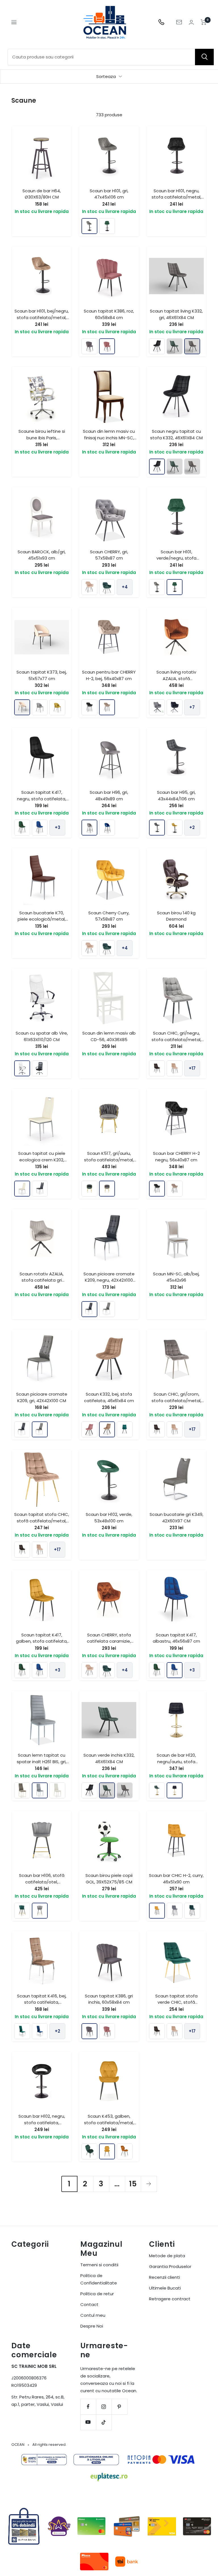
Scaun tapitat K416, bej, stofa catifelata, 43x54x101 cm (42, 2002)
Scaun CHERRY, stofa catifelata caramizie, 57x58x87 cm (109, 1641)
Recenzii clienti (164, 2277)
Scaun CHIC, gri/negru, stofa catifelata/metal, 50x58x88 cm (176, 1039)
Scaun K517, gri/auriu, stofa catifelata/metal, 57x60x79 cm (109, 1160)
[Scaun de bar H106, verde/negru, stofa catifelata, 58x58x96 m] (22, 1911)
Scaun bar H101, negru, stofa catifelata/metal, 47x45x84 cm (176, 197)
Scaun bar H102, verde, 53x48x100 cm (109, 1518)
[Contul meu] (191, 22)
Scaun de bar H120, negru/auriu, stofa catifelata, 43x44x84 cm (176, 1761)
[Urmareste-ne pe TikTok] (104, 2422)
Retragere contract (170, 2299)
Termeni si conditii (99, 2265)
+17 (192, 1068)
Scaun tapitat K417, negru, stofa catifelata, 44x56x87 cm (42, 799)
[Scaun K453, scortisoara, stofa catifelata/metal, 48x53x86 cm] (125, 2151)
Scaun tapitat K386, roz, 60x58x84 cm (109, 314)
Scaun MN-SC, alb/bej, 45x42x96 (176, 1277)
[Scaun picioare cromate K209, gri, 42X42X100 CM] (107, 1309)
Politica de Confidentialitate (99, 2279)
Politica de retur (97, 2294)
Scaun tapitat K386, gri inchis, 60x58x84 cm (109, 1999)
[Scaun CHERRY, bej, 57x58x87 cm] (89, 587)
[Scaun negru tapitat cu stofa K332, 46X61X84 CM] (157, 346)
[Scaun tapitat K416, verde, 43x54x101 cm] (22, 2031)
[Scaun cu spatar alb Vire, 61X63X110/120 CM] (22, 1068)
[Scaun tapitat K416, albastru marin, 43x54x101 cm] (40, 2031)
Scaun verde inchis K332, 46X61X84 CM (109, 1758)
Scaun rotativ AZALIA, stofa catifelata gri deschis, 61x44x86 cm (42, 1280)
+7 (192, 707)
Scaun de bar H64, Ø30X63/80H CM (42, 194)
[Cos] (204, 22)
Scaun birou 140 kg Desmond (176, 916)
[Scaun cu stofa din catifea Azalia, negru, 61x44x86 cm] (175, 707)
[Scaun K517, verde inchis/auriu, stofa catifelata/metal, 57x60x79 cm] (89, 1189)
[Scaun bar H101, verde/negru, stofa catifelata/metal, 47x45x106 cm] (107, 226)
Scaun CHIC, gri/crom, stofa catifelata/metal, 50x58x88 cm (176, 1400)
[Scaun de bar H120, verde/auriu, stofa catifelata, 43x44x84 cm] (157, 1790)
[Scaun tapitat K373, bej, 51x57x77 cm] (22, 707)
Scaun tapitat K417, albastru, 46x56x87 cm (176, 1638)
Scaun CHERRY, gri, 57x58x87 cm (109, 555)
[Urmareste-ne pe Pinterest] (119, 2407)
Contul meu (93, 2315)
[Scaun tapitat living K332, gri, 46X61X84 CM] (192, 346)
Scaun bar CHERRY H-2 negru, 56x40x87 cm (176, 1157)
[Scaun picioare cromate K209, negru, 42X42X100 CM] (89, 1309)
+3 (57, 827)
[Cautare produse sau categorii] (204, 57)
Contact (89, 2304)
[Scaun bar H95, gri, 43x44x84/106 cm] (157, 828)
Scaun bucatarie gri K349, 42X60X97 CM (176, 1518)
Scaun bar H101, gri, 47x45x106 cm (109, 194)
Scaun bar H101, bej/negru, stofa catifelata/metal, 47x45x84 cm (42, 317)
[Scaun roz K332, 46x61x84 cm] (89, 1429)
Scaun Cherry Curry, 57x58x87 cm (109, 916)
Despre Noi (92, 2326)
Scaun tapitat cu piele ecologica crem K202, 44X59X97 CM (42, 1160)
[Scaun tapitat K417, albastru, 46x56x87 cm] (40, 828)
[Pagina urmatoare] (149, 2184)
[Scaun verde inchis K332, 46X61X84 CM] (175, 346)
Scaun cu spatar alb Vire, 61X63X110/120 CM (42, 1036)
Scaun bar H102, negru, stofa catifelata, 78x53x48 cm (42, 2123)
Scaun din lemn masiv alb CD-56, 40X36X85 (109, 1036)
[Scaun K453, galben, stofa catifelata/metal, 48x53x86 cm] (107, 2151)
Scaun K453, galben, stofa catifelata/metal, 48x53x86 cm (109, 2123)
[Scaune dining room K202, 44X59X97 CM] (40, 1189)
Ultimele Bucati (165, 2288)
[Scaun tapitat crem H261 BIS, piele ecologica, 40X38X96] (57, 1790)
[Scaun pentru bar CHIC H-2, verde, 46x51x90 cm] (192, 1911)
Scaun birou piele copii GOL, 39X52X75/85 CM (109, 1879)
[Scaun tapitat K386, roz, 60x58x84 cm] (107, 346)
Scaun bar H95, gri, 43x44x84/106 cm (176, 796)
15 (133, 2184)
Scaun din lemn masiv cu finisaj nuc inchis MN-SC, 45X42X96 (109, 438)
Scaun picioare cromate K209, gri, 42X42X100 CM (42, 1397)
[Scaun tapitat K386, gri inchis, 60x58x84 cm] (89, 346)
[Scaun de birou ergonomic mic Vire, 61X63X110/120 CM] (40, 1068)
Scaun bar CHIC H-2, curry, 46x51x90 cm (176, 1879)
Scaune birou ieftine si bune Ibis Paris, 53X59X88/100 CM (42, 438)
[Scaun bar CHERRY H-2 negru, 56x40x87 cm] (89, 707)
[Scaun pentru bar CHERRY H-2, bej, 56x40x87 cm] (107, 707)
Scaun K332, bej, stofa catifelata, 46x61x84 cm (109, 1397)
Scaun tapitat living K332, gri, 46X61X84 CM (176, 314)
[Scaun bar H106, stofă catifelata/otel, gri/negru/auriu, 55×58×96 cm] (40, 1911)
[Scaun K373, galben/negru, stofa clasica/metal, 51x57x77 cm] (57, 707)
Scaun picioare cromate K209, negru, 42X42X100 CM (109, 1280)
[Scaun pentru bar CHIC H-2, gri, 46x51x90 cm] (175, 1911)
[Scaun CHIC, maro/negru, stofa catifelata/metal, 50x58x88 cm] (157, 1068)
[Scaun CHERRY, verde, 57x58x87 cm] (107, 587)
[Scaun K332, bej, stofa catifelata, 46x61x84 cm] (107, 1429)
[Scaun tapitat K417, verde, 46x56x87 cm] (22, 828)
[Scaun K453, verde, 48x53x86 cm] (89, 2151)
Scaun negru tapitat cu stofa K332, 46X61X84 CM (176, 434)
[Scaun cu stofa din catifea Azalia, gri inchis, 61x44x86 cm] (157, 707)
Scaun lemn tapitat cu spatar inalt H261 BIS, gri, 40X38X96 (42, 1761)
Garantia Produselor (170, 2266)
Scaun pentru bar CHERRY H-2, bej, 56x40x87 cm (109, 675)
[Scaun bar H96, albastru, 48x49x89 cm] (107, 828)
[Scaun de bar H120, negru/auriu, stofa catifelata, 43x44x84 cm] (175, 1790)
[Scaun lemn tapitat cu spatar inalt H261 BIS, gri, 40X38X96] (40, 1790)
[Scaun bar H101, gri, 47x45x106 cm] (89, 226)
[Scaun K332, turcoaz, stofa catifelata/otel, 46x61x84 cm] (125, 1429)
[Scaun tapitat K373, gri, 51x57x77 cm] (40, 707)
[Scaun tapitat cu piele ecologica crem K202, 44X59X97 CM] (22, 1189)
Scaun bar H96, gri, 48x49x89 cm (109, 796)
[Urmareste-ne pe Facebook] (88, 2407)
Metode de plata (167, 2256)
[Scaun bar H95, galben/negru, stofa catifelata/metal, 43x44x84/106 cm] (175, 828)
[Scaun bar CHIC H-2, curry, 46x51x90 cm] (157, 1911)
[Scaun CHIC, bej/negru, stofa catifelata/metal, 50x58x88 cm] (175, 1068)
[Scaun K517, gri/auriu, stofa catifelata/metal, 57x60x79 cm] (107, 1189)
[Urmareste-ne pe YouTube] (88, 2422)
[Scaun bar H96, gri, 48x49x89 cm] (89, 828)
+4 (125, 587)
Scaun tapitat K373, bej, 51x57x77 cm (42, 675)
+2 (192, 827)
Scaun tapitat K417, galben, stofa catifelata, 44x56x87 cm (42, 1641)
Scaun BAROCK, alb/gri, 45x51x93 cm (42, 555)
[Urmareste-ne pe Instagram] (104, 2407)
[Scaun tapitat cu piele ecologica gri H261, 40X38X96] (22, 1790)
